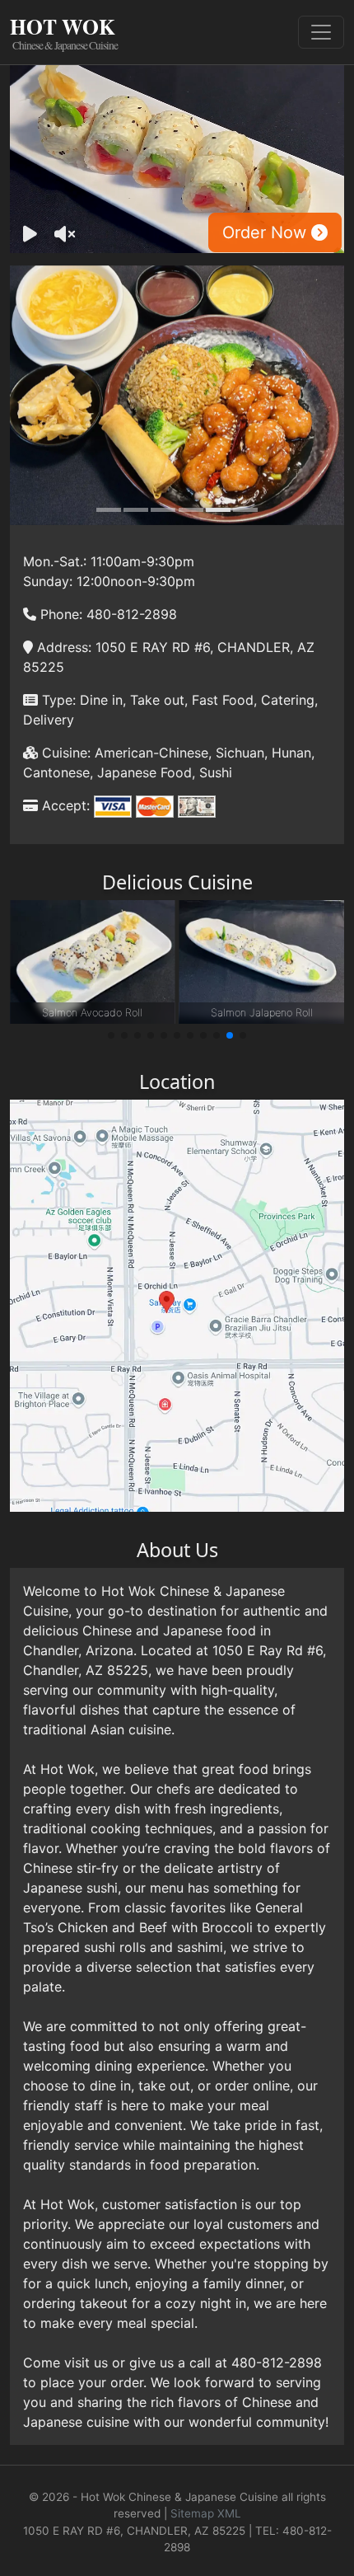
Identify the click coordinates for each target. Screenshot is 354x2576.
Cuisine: (64, 753)
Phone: (59, 614)
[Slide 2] (136, 510)
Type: (57, 700)
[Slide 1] (109, 510)
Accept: (64, 805)
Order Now (267, 232)
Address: (62, 647)
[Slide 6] (245, 510)
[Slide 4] (191, 510)
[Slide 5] (218, 510)
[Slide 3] (163, 510)
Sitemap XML (206, 2513)
